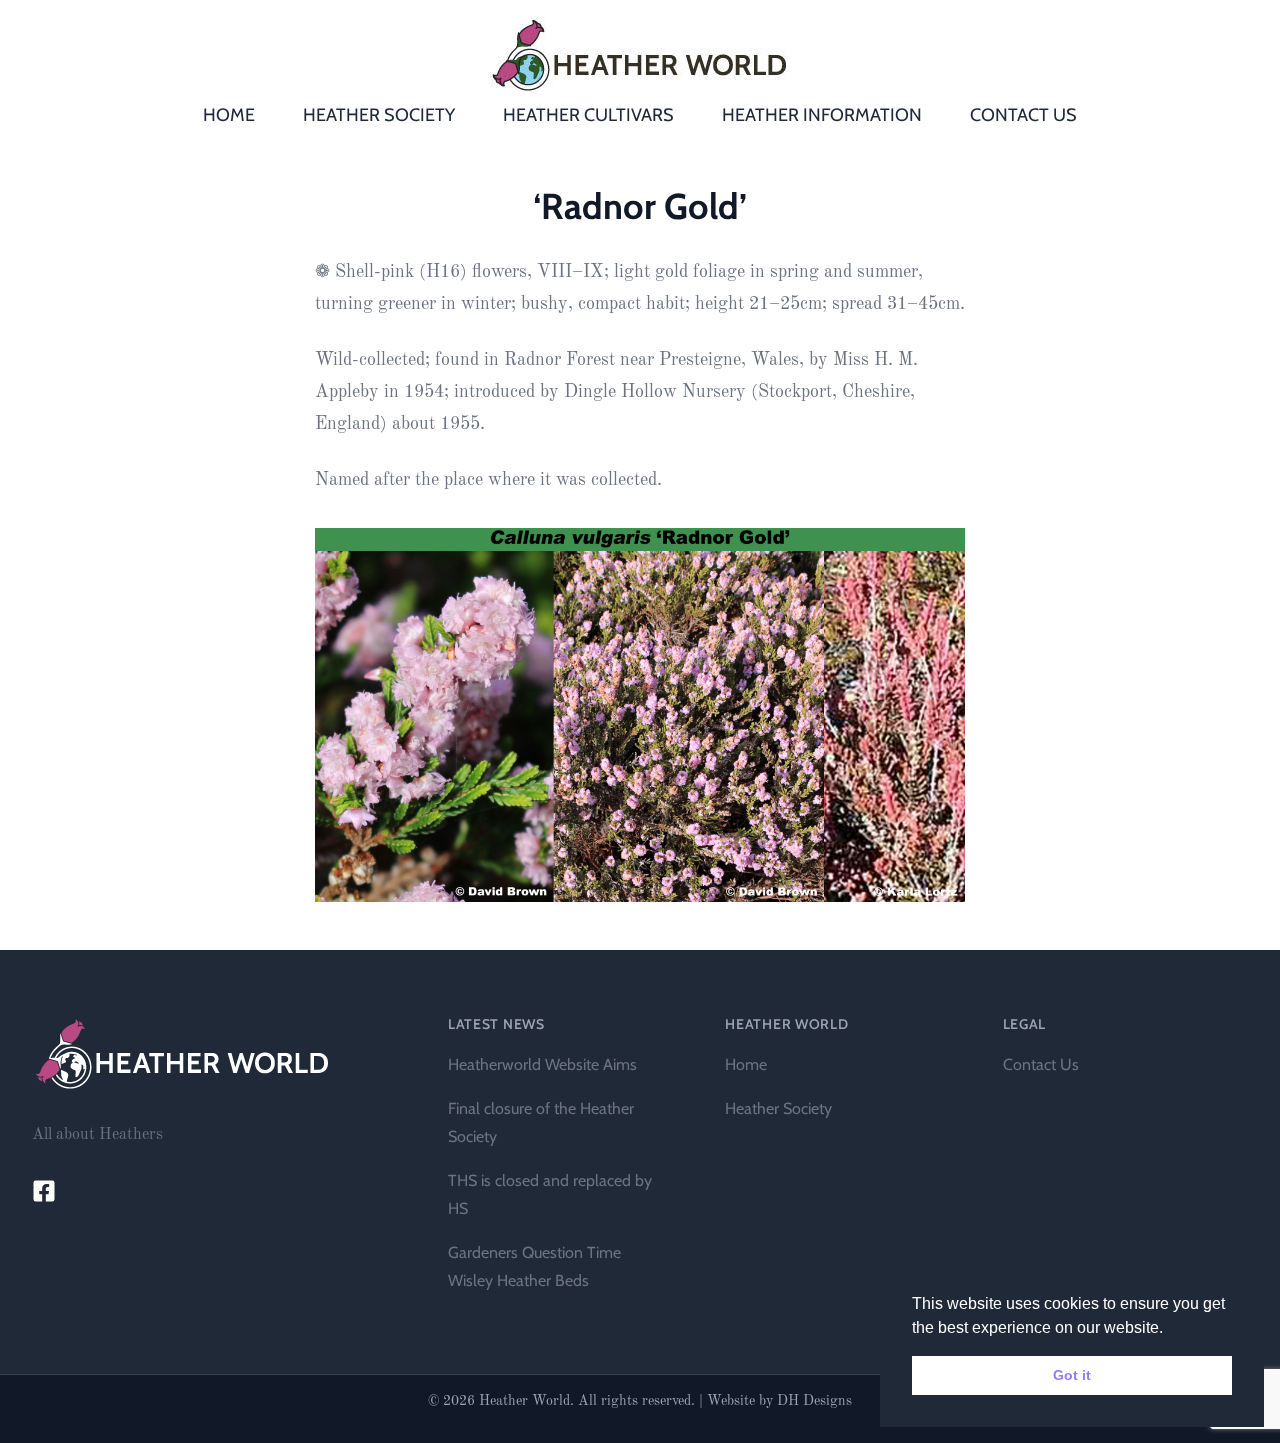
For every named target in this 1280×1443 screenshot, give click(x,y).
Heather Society (778, 1108)
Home (746, 1064)
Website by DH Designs (779, 1401)
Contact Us (1041, 1064)
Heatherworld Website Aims (542, 1064)
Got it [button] (1072, 1375)
